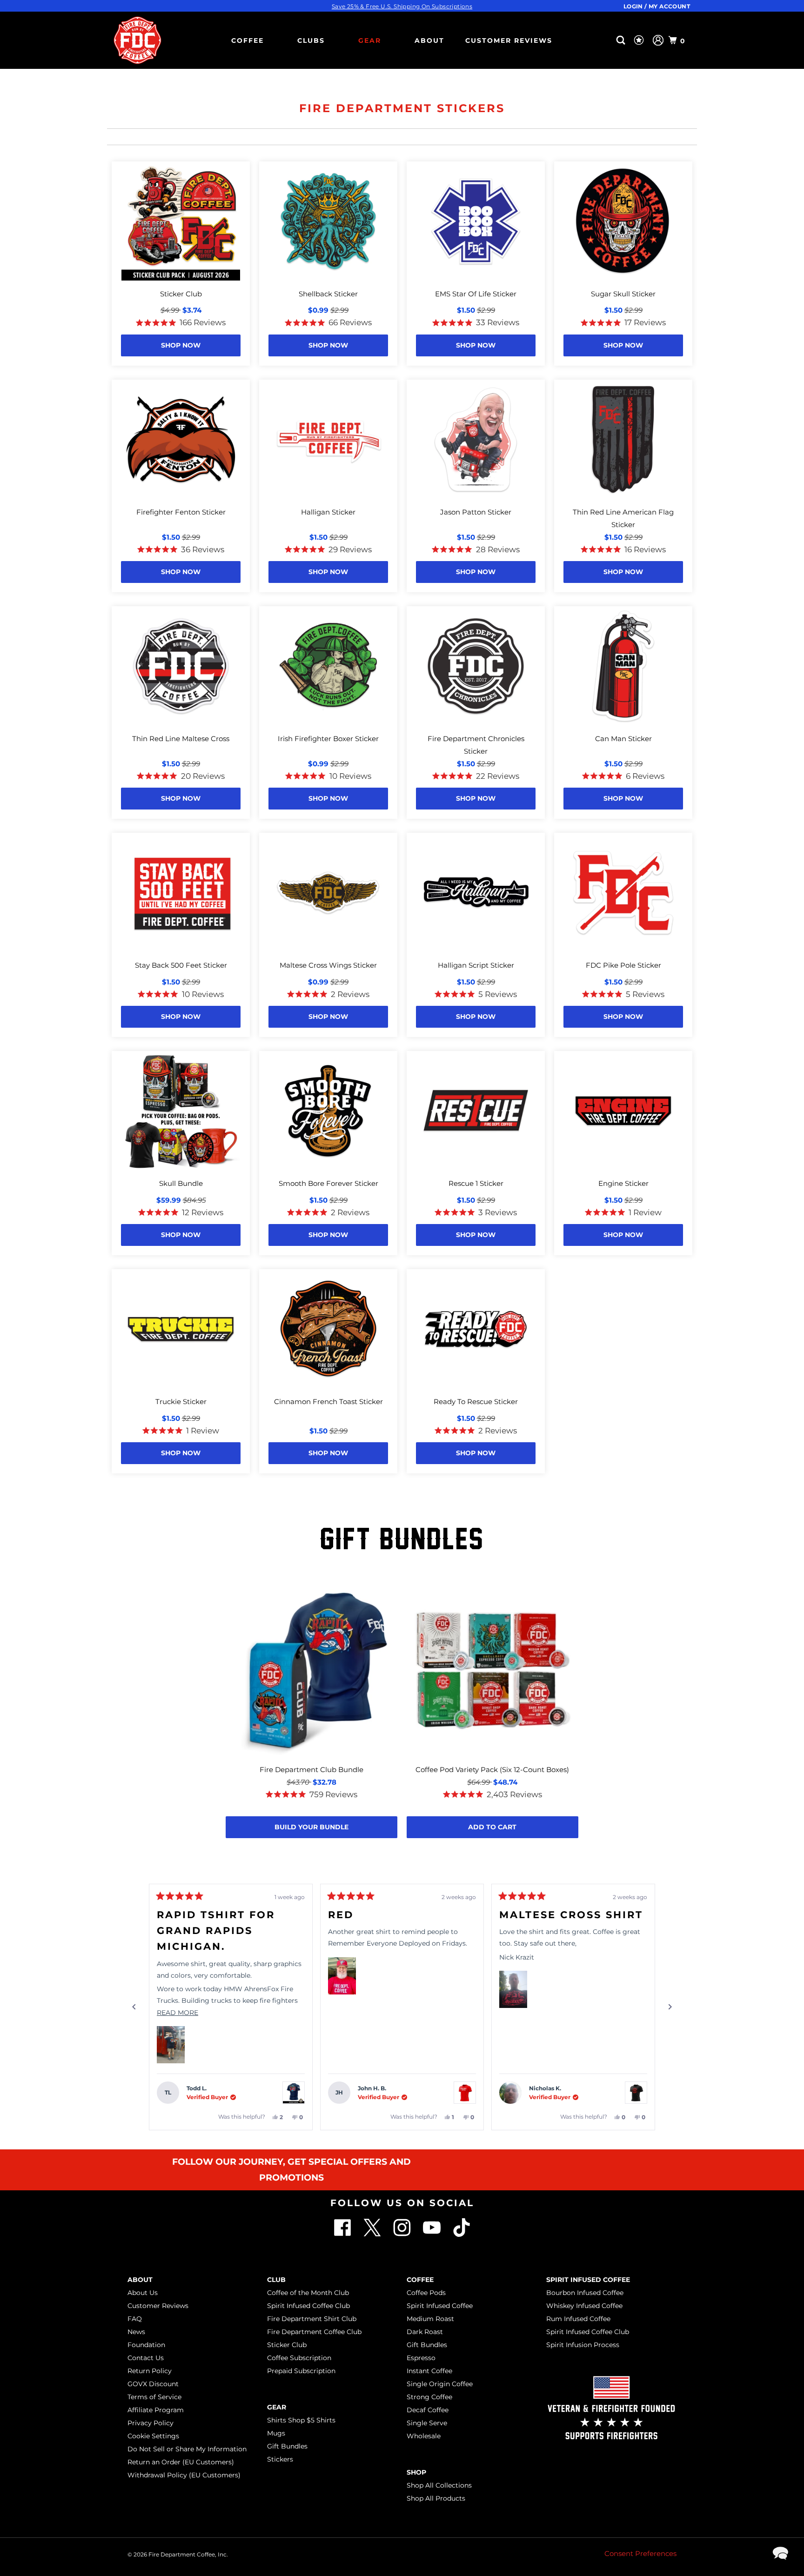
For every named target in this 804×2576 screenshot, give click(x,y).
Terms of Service (154, 2397)
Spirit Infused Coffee (440, 2306)
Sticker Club (181, 294)
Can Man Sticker (623, 739)
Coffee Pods (426, 2293)
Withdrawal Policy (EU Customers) (184, 2475)
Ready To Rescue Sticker (476, 1402)
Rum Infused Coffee (578, 2319)
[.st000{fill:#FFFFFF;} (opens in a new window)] (373, 2234)
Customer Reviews (509, 40)
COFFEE (248, 40)
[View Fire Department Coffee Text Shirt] (465, 2093)
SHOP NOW (181, 345)
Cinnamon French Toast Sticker (328, 1402)
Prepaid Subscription (301, 2371)
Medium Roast (430, 2319)
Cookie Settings (153, 2436)
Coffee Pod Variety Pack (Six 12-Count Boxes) (492, 1770)
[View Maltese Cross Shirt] (636, 2093)
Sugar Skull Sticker (623, 294)
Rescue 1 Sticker (476, 1183)
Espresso (421, 2358)
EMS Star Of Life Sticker (476, 294)
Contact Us (146, 2358)
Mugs (276, 2433)
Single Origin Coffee (440, 2384)
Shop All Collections (439, 2485)
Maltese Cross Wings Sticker (328, 965)
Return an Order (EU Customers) (181, 2462)
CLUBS (311, 40)
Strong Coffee (429, 2397)
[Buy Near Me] (606, 40)
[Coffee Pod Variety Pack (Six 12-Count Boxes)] (492, 1671)
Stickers (280, 2459)
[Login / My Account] (658, 40)
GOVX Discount (153, 2384)
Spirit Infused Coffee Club (308, 2306)
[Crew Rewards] (640, 40)
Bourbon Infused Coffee (585, 2293)
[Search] (622, 40)
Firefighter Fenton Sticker (181, 512)
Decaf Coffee (428, 2410)
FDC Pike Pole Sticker (623, 965)
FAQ (135, 2319)
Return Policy (150, 2371)
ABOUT (429, 40)
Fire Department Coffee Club (314, 2332)
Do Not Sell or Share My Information (187, 2449)
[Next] (670, 2007)
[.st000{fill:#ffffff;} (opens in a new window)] (343, 2234)
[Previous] (134, 2007)
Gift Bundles (287, 2446)
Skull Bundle (181, 1183)
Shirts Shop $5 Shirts (301, 2420)
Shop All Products (436, 2498)
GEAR (370, 40)
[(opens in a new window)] (462, 2234)
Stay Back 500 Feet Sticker (181, 965)
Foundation (146, 2345)
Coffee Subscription (299, 2358)
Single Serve (427, 2423)
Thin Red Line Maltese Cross (181, 739)
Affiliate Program (156, 2410)
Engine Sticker (623, 1183)
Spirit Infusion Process (583, 2345)
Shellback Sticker (328, 294)
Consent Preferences (640, 2553)
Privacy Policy (151, 2423)
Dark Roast (425, 2332)
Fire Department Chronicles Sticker (476, 745)
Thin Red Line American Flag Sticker (623, 518)
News (136, 2332)
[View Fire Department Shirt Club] (294, 2093)
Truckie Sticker (181, 1402)
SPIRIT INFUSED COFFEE (588, 2280)
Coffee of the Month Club (308, 2293)
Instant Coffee (429, 2371)
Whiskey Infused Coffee (584, 2306)
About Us (143, 2293)
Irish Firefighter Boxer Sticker (328, 739)
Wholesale (424, 2436)
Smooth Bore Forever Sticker (328, 1183)
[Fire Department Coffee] (137, 40)
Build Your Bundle (312, 1827)
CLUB (276, 2280)
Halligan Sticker (328, 512)
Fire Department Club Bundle (312, 1770)
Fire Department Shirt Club (312, 2319)
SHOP (416, 2472)
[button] (171, 2045)
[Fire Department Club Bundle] (312, 1671)
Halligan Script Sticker (476, 965)
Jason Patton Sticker (476, 512)
